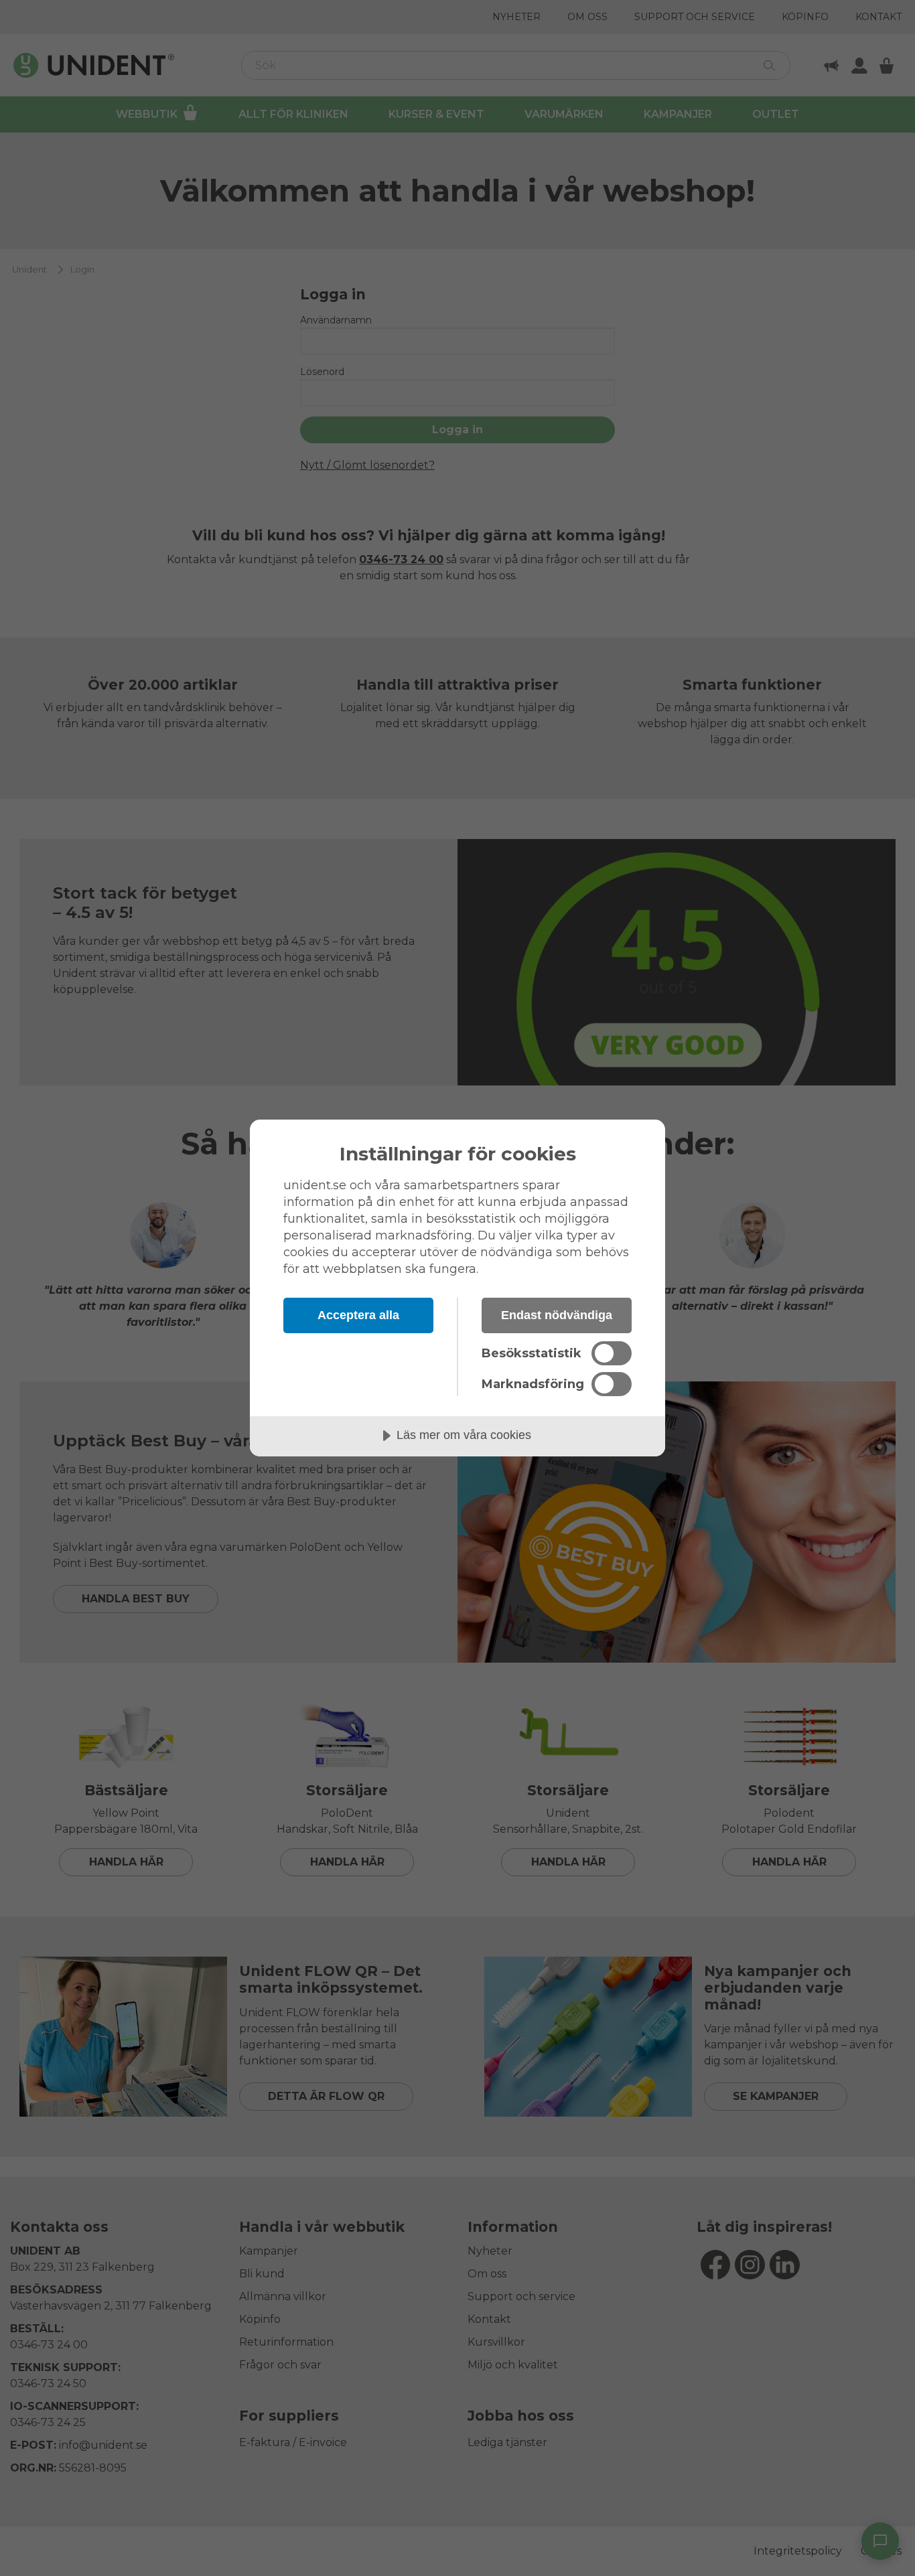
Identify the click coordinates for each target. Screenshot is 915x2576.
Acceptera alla (358, 1315)
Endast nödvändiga (557, 1315)
